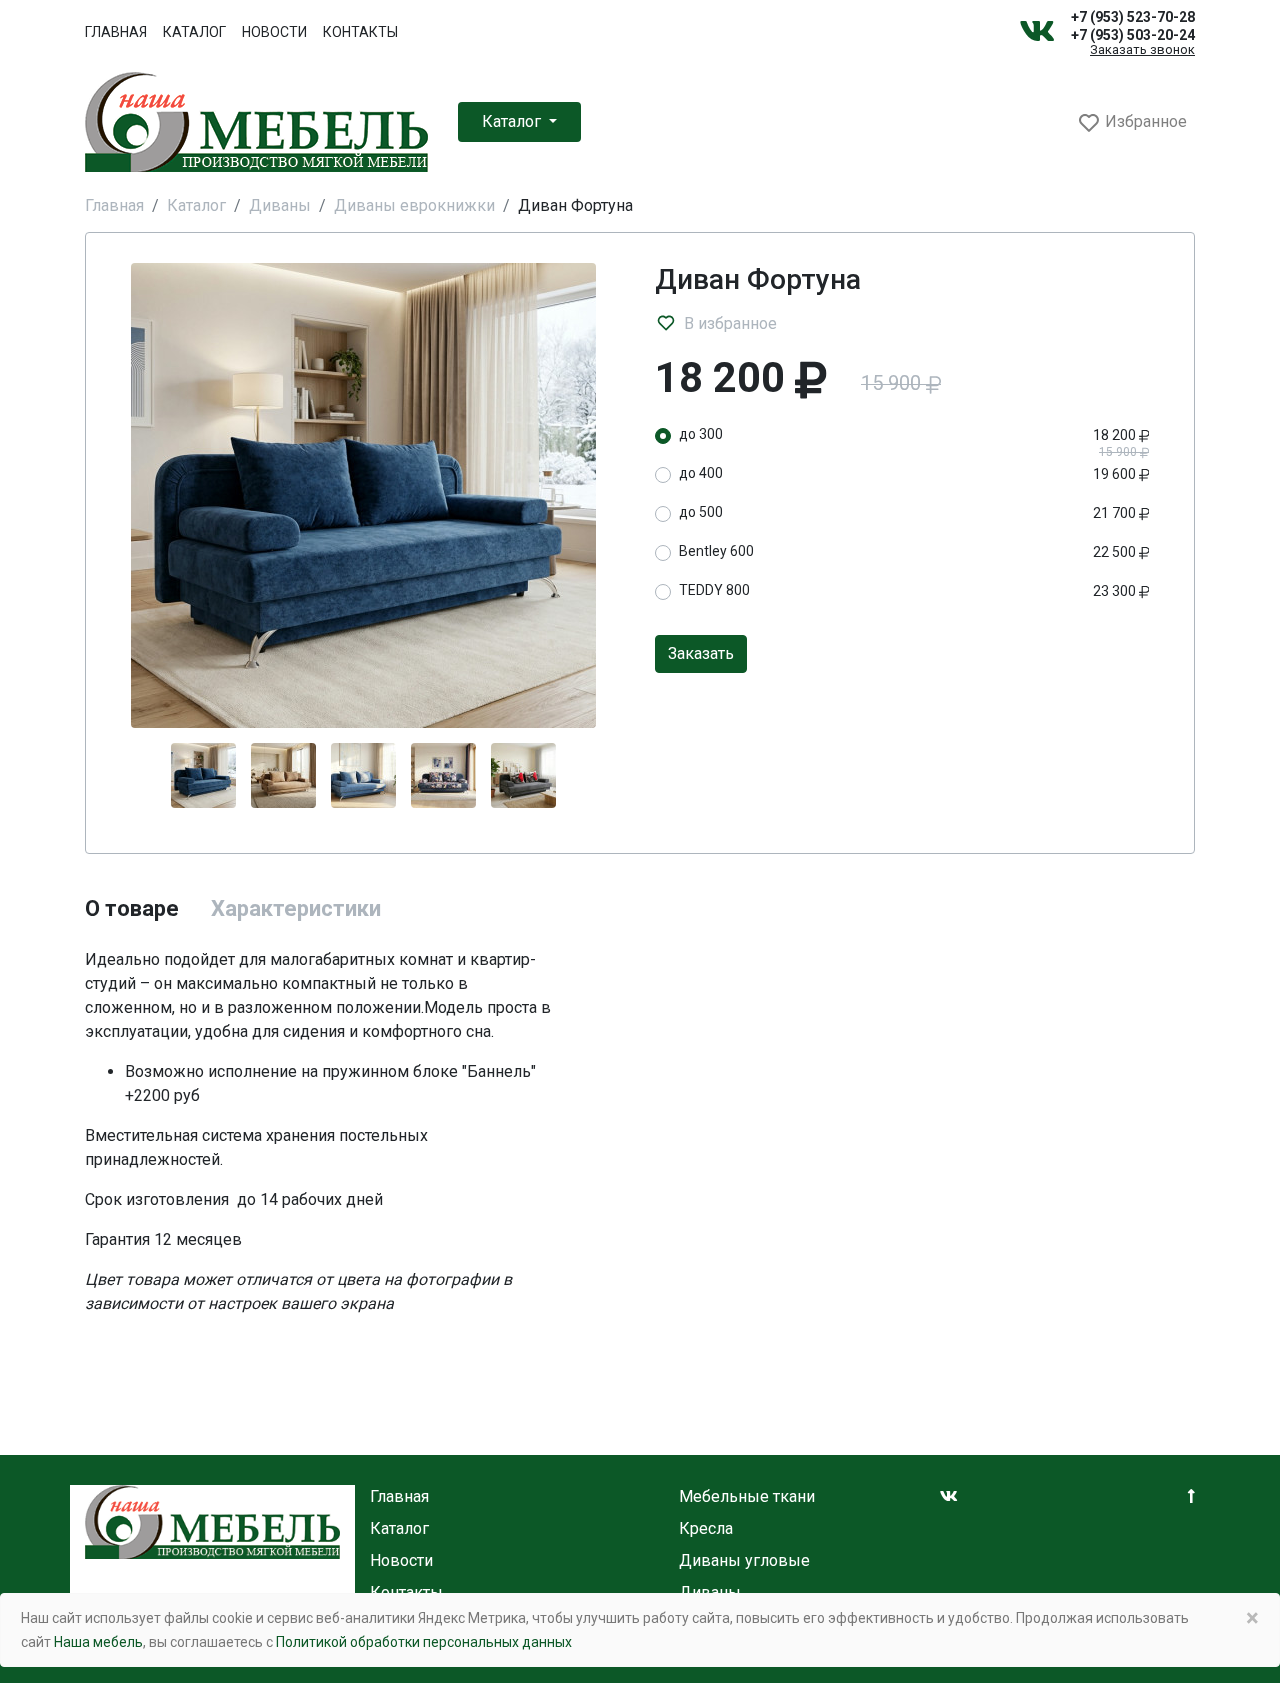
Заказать (701, 653)
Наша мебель (98, 1642)
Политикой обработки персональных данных (424, 1642)
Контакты (360, 32)
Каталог (194, 32)
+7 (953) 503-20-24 (1133, 35)
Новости (274, 32)
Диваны (280, 205)
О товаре (132, 908)
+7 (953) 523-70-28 (1133, 17)
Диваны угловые (744, 1560)
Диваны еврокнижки (414, 205)
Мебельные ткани (747, 1496)
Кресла (706, 1528)
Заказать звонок (1142, 50)
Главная (116, 32)
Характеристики (296, 908)
